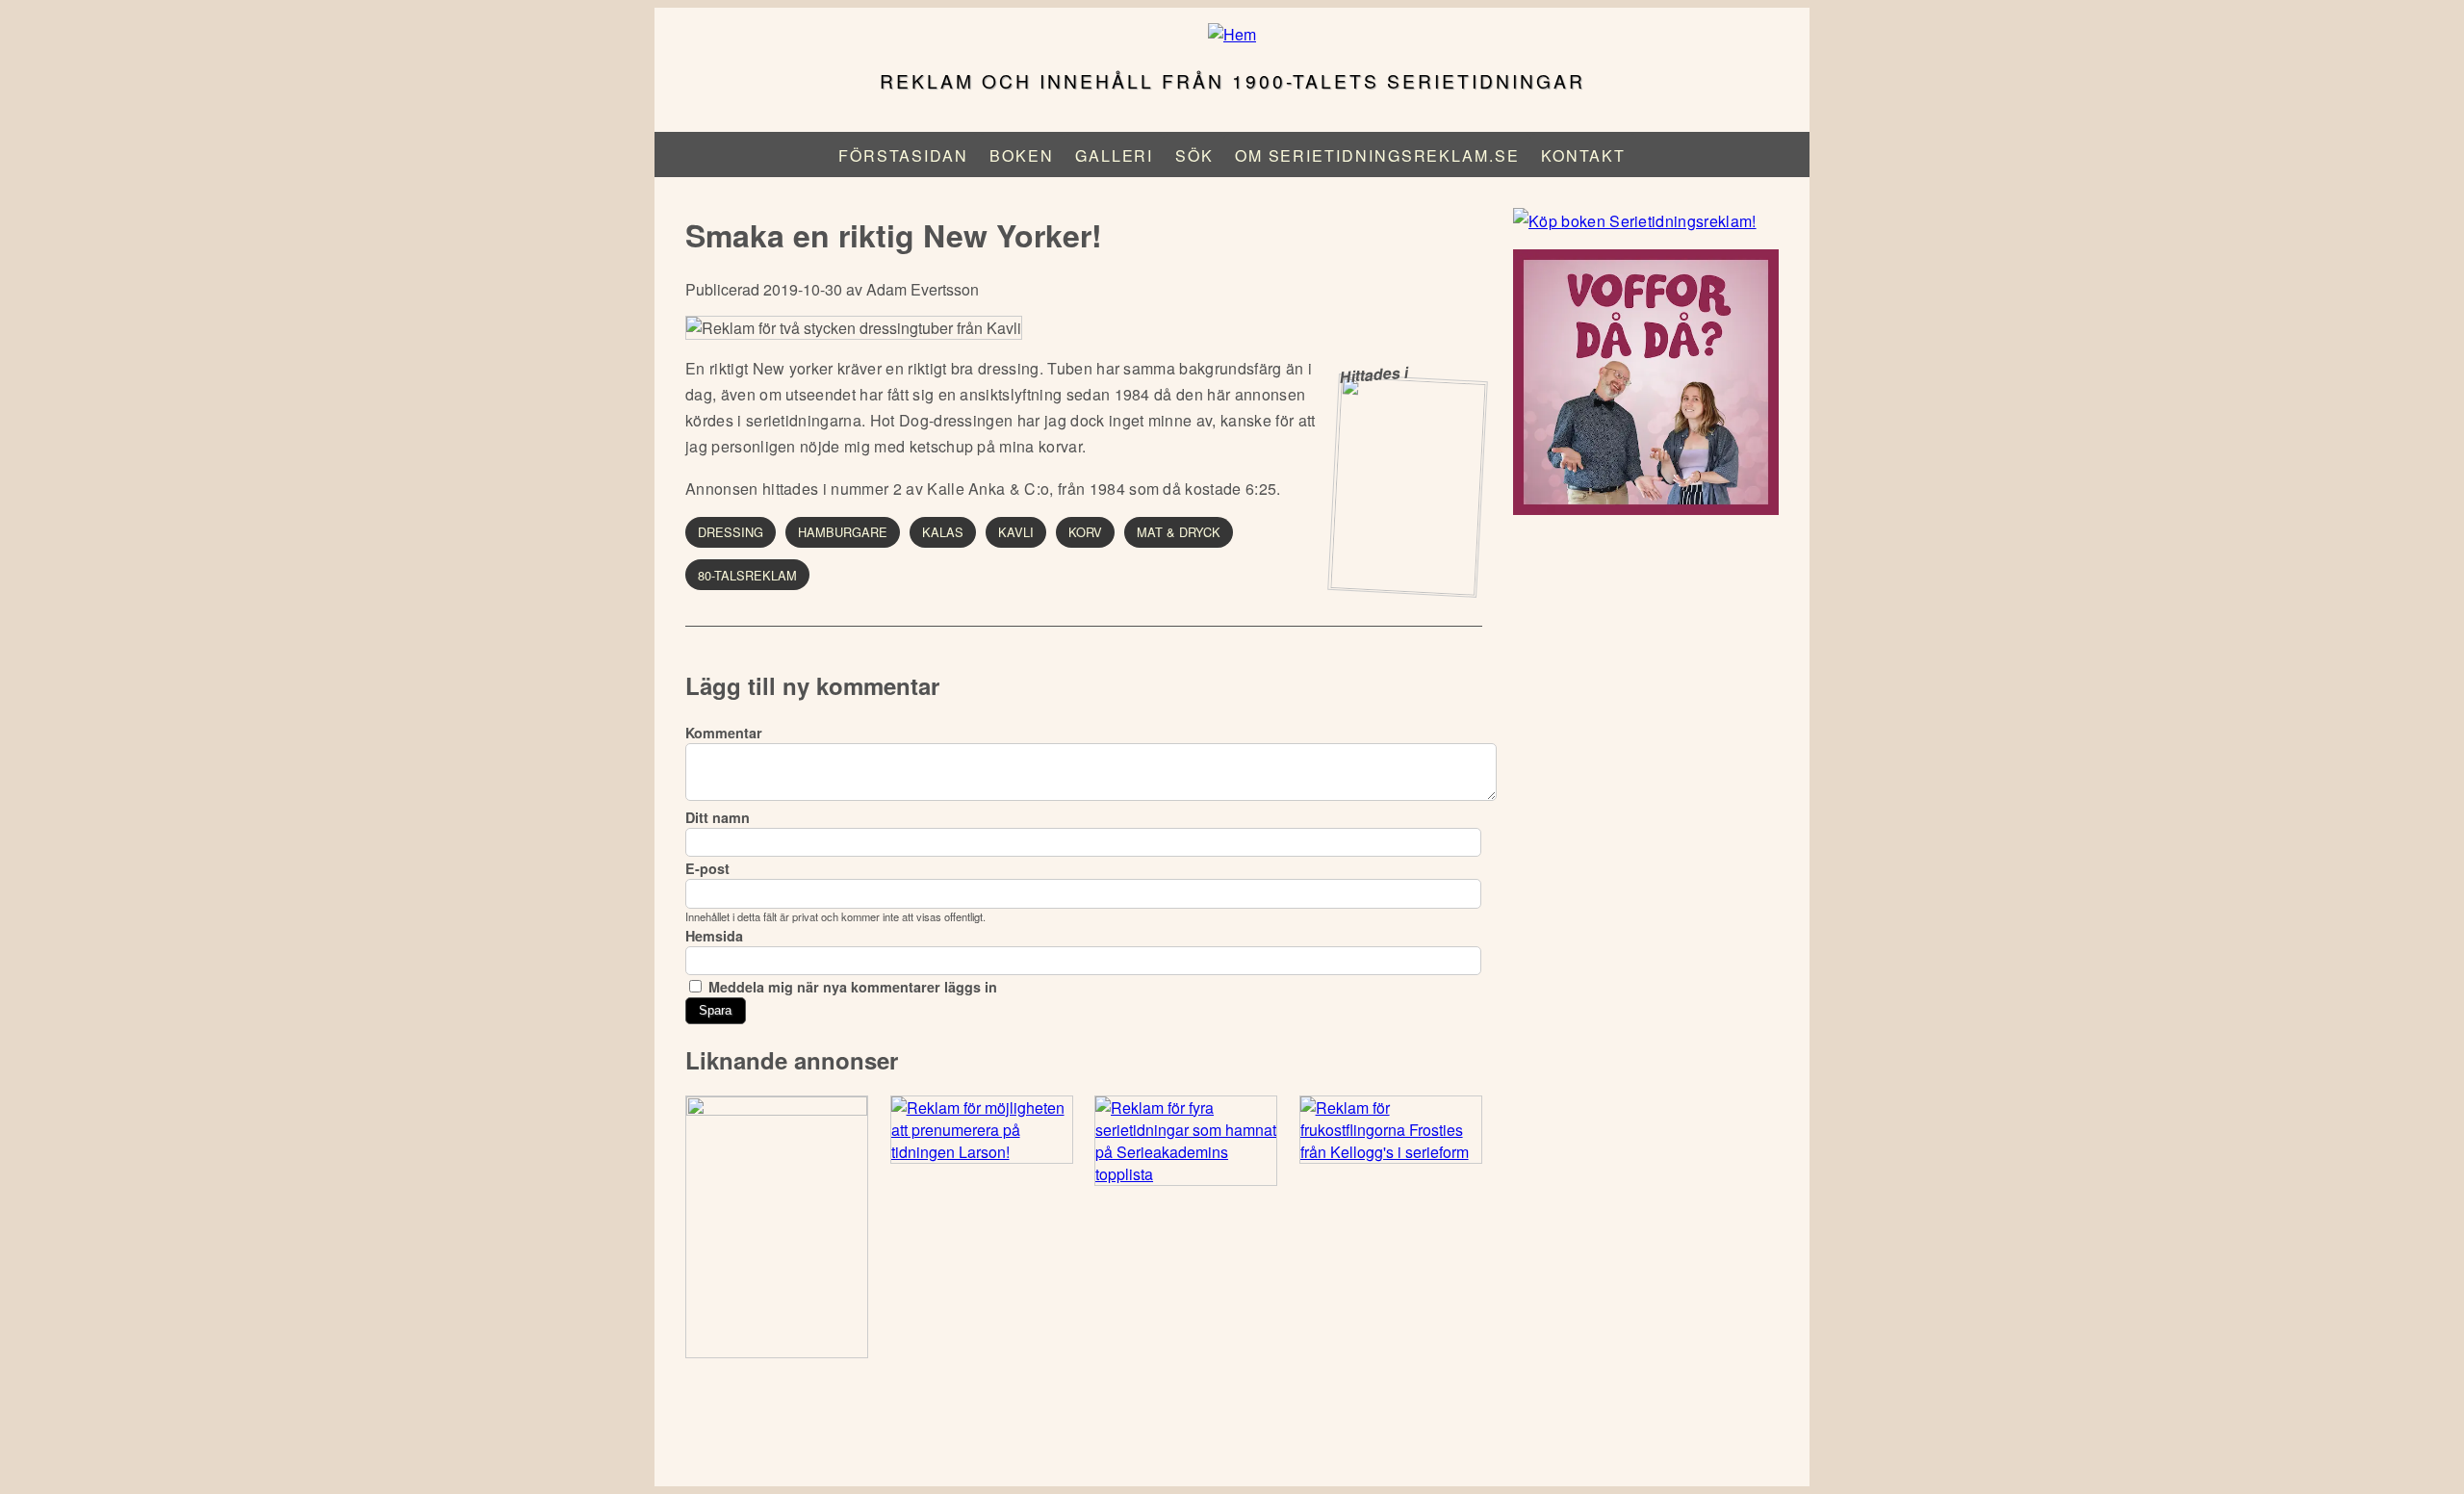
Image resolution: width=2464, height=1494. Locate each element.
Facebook (1181, 1435)
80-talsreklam (747, 575)
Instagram (1231, 1435)
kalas (943, 532)
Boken (1022, 155)
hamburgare (843, 532)
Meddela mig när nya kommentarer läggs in (853, 987)
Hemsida (714, 936)
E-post (707, 868)
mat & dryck (1179, 532)
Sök (1194, 155)
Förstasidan (903, 155)
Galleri (1114, 155)
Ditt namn (718, 817)
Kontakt (1583, 155)
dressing (731, 532)
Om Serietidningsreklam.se (1377, 155)
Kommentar (724, 733)
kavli (1016, 532)
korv (1085, 532)
